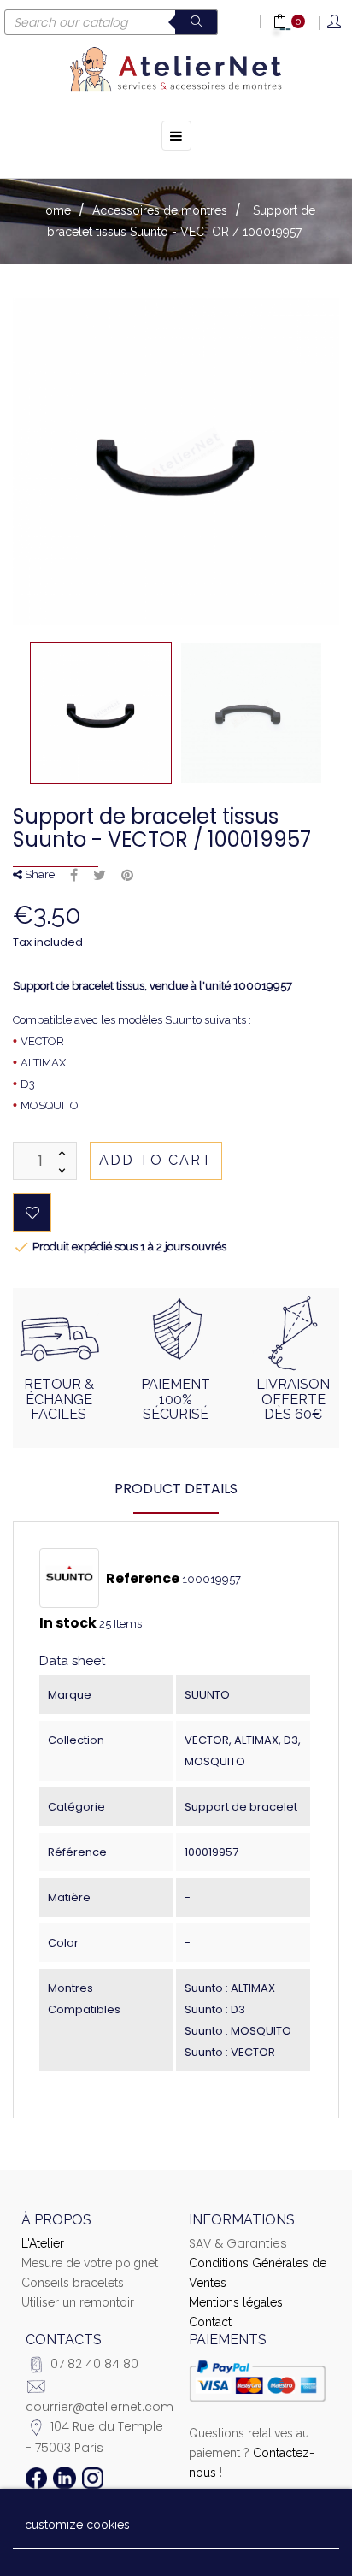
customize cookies (77, 2525)
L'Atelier (43, 2243)
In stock (68, 1623)
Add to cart (156, 1160)
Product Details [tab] (176, 1489)
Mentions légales (236, 2302)
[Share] (74, 876)
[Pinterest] (127, 876)
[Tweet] (100, 876)
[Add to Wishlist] (32, 1212)
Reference (143, 1579)
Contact (210, 2322)
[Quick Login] (335, 23)
